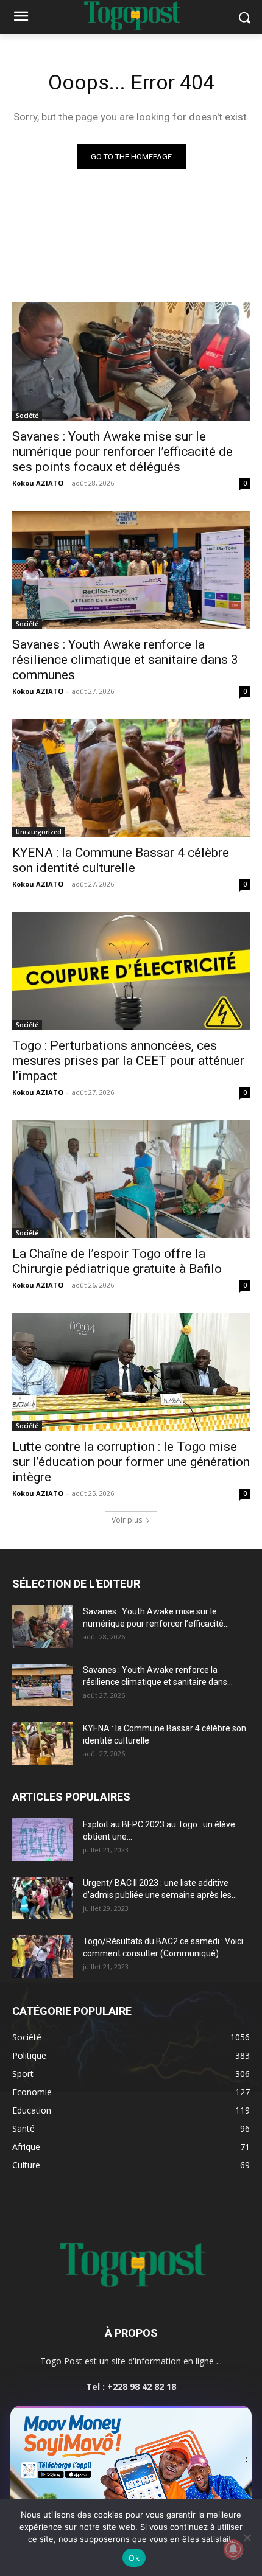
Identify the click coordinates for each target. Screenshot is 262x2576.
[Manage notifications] (233, 2549)
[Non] (247, 2538)
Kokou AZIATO (38, 483)
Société (27, 416)
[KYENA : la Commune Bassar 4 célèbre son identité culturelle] (131, 778)
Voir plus (127, 1520)
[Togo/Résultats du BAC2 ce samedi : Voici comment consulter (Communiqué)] (43, 1956)
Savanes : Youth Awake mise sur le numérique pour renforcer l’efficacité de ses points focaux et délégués (122, 452)
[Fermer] (236, 2419)
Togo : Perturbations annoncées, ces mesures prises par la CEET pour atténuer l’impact (128, 1061)
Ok (134, 2558)
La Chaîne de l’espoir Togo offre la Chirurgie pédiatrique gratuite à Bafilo (117, 1261)
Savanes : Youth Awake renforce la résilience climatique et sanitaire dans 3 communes (125, 660)
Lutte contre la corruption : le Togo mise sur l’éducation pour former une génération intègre (131, 1462)
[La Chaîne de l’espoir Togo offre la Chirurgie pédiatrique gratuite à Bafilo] (131, 1179)
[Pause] (193, 2419)
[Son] (214, 2419)
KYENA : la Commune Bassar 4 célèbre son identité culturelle (121, 860)
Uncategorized (39, 832)
